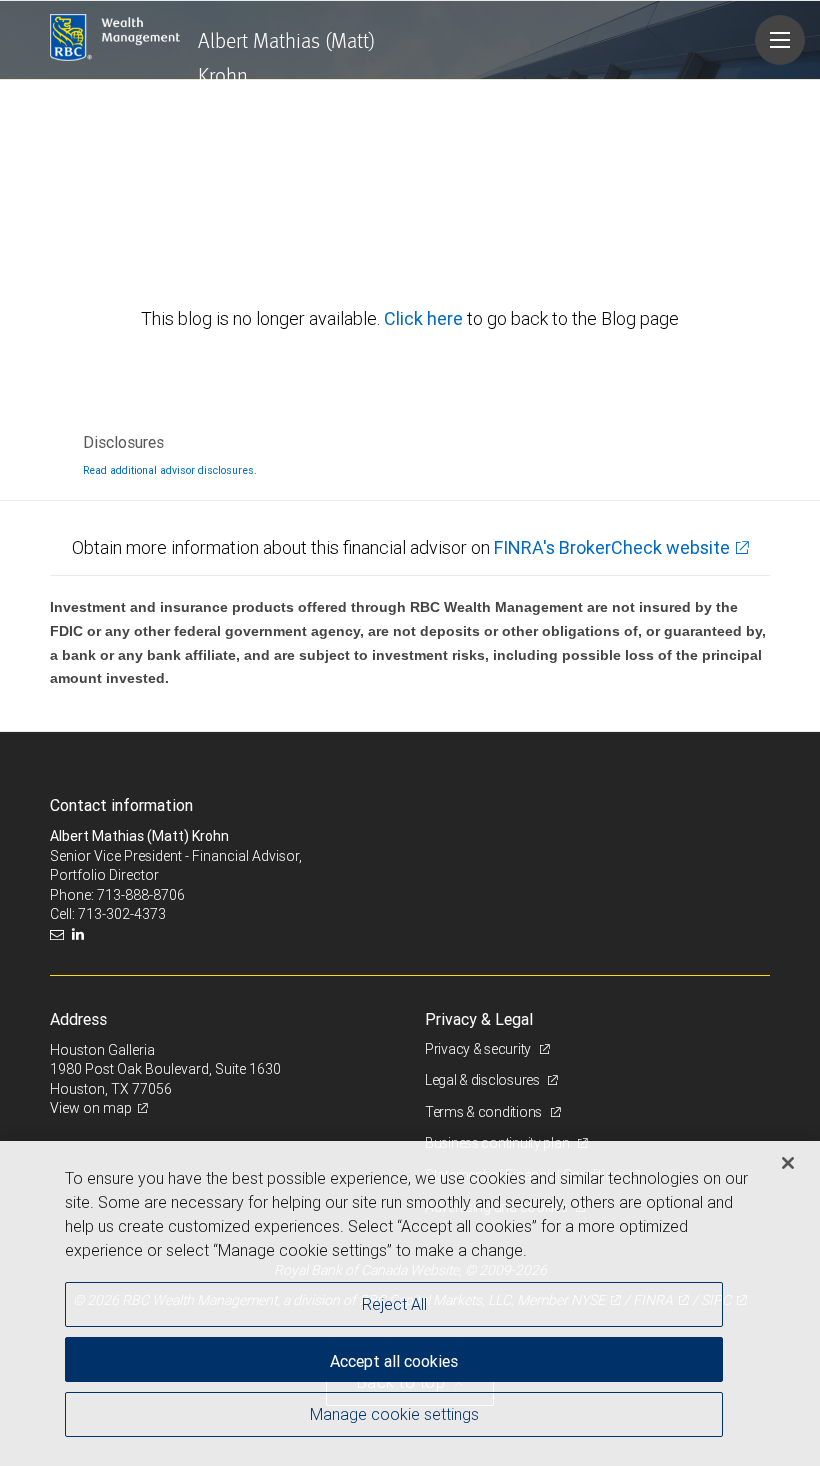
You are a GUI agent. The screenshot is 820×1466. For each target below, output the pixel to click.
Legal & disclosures (483, 1080)
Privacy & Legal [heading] (479, 1019)
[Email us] (59, 934)
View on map (91, 1108)
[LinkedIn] (80, 934)
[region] (410, 1303)
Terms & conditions (485, 1112)
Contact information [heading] (121, 805)
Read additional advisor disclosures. (170, 470)
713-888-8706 (141, 895)
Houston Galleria (102, 1050)
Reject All (394, 1304)
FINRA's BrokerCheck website (612, 547)
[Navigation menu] (780, 40)
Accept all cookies (394, 1361)
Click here (425, 318)
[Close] (788, 1163)
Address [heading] (78, 1019)
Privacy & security (479, 1049)
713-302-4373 (122, 914)
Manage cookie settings (394, 1414)
